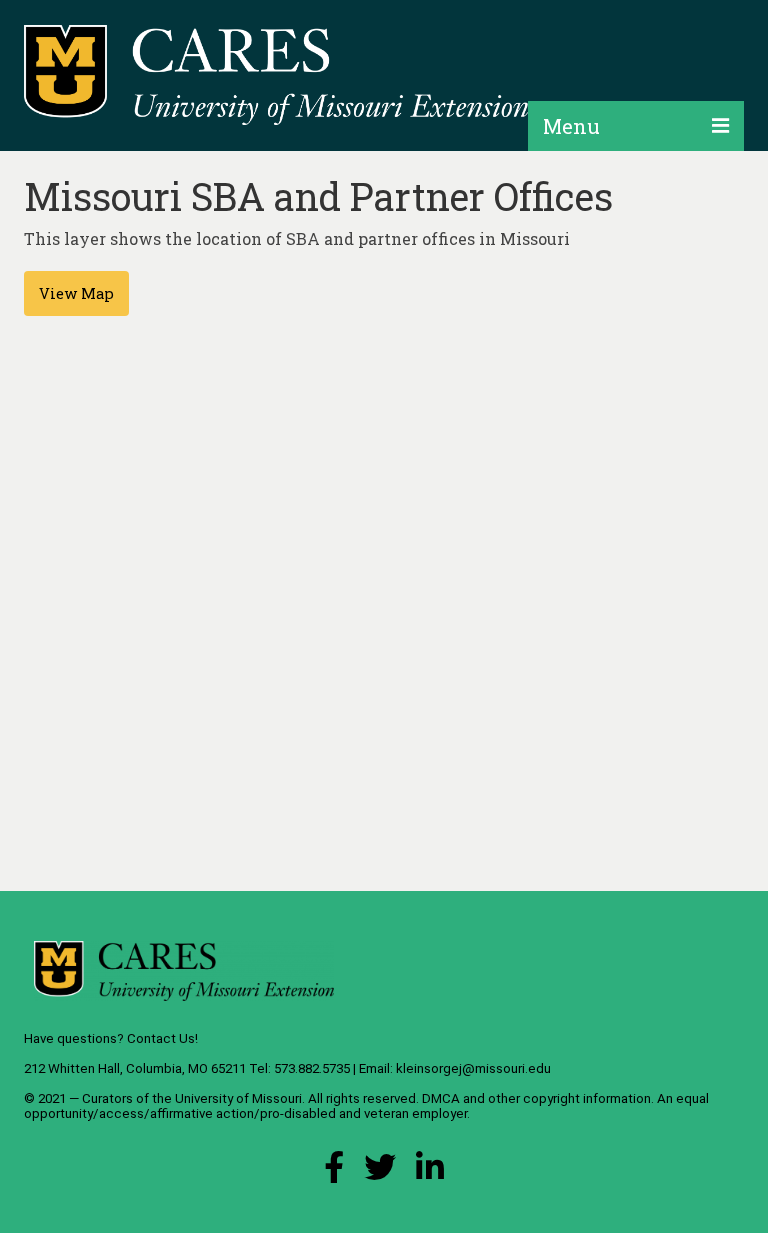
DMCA (441, 1098)
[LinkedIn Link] (430, 1172)
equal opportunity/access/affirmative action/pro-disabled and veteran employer (366, 1106)
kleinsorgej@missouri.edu (473, 1068)
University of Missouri (238, 1098)
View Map (76, 293)
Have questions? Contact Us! (111, 1038)
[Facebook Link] (334, 1172)
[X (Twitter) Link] (380, 1172)
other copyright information (569, 1098)
